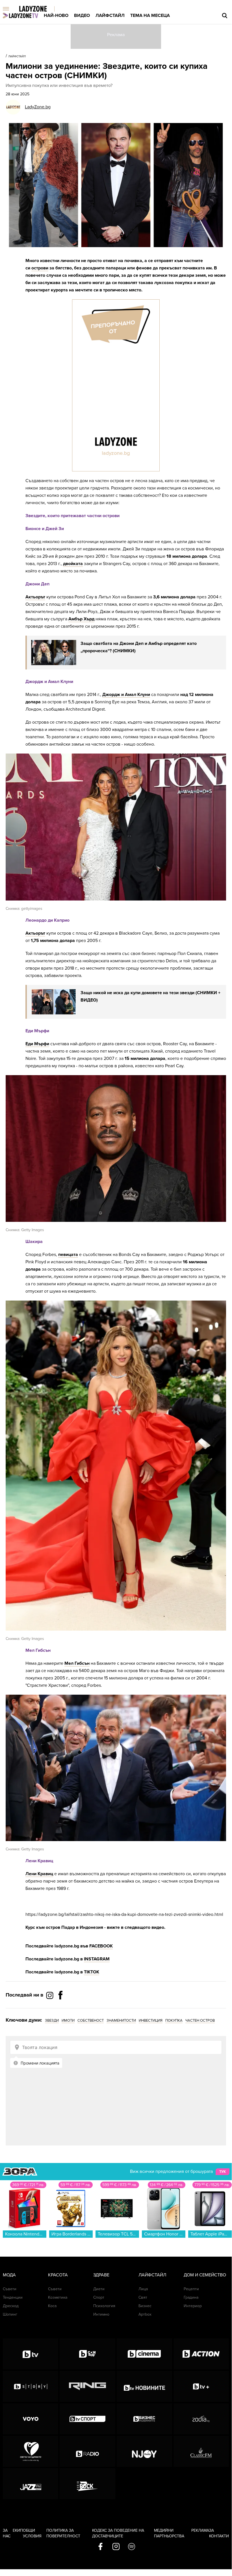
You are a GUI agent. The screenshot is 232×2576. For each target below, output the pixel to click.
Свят (143, 2297)
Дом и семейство (205, 2275)
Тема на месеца (150, 16)
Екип (18, 2530)
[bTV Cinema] (144, 2354)
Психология (104, 2306)
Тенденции (13, 2297)
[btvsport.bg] (87, 2419)
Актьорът (35, 597)
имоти (68, 2021)
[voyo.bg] (31, 2419)
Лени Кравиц (39, 1874)
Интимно (101, 2314)
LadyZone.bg (38, 107)
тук (223, 2172)
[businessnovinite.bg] (144, 2419)
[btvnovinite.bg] (144, 2386)
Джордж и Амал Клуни (126, 695)
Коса (52, 2306)
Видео (82, 16)
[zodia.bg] (201, 2419)
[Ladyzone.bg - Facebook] (60, 2008)
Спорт (99, 2297)
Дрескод (11, 2306)
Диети (99, 2289)
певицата (68, 1255)
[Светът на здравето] (31, 2451)
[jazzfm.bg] (31, 2484)
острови (40, 268)
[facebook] (100, 2547)
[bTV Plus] (201, 2386)
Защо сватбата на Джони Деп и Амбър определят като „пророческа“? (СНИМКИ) (139, 647)
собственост (91, 2021)
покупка (174, 2021)
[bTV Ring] (87, 2386)
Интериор (193, 2306)
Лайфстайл (110, 16)
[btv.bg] (31, 2354)
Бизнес (145, 2306)
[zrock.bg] (87, 2484)
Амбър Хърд (81, 619)
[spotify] (132, 2547)
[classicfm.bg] (201, 2451)
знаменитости (121, 2021)
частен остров (200, 2021)
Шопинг (10, 2314)
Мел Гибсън (77, 1663)
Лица (143, 2289)
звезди (52, 2021)
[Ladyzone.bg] (39, 9)
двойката (73, 564)
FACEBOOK (101, 1946)
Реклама (200, 2530)
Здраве (101, 2275)
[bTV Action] (201, 2354)
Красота (58, 2275)
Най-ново (56, 16)
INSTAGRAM (97, 1959)
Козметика (58, 2297)
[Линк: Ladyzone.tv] (20, 16)
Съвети (10, 2289)
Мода (9, 2275)
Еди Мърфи (37, 1044)
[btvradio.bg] (87, 2451)
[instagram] (116, 2547)
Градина (191, 2297)
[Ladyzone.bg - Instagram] (50, 1995)
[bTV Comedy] (87, 2354)
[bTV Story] (31, 2386)
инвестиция (151, 2021)
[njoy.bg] (144, 2451)
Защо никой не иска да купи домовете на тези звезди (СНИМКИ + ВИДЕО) (150, 996)
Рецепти (191, 2289)
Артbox (145, 2314)
